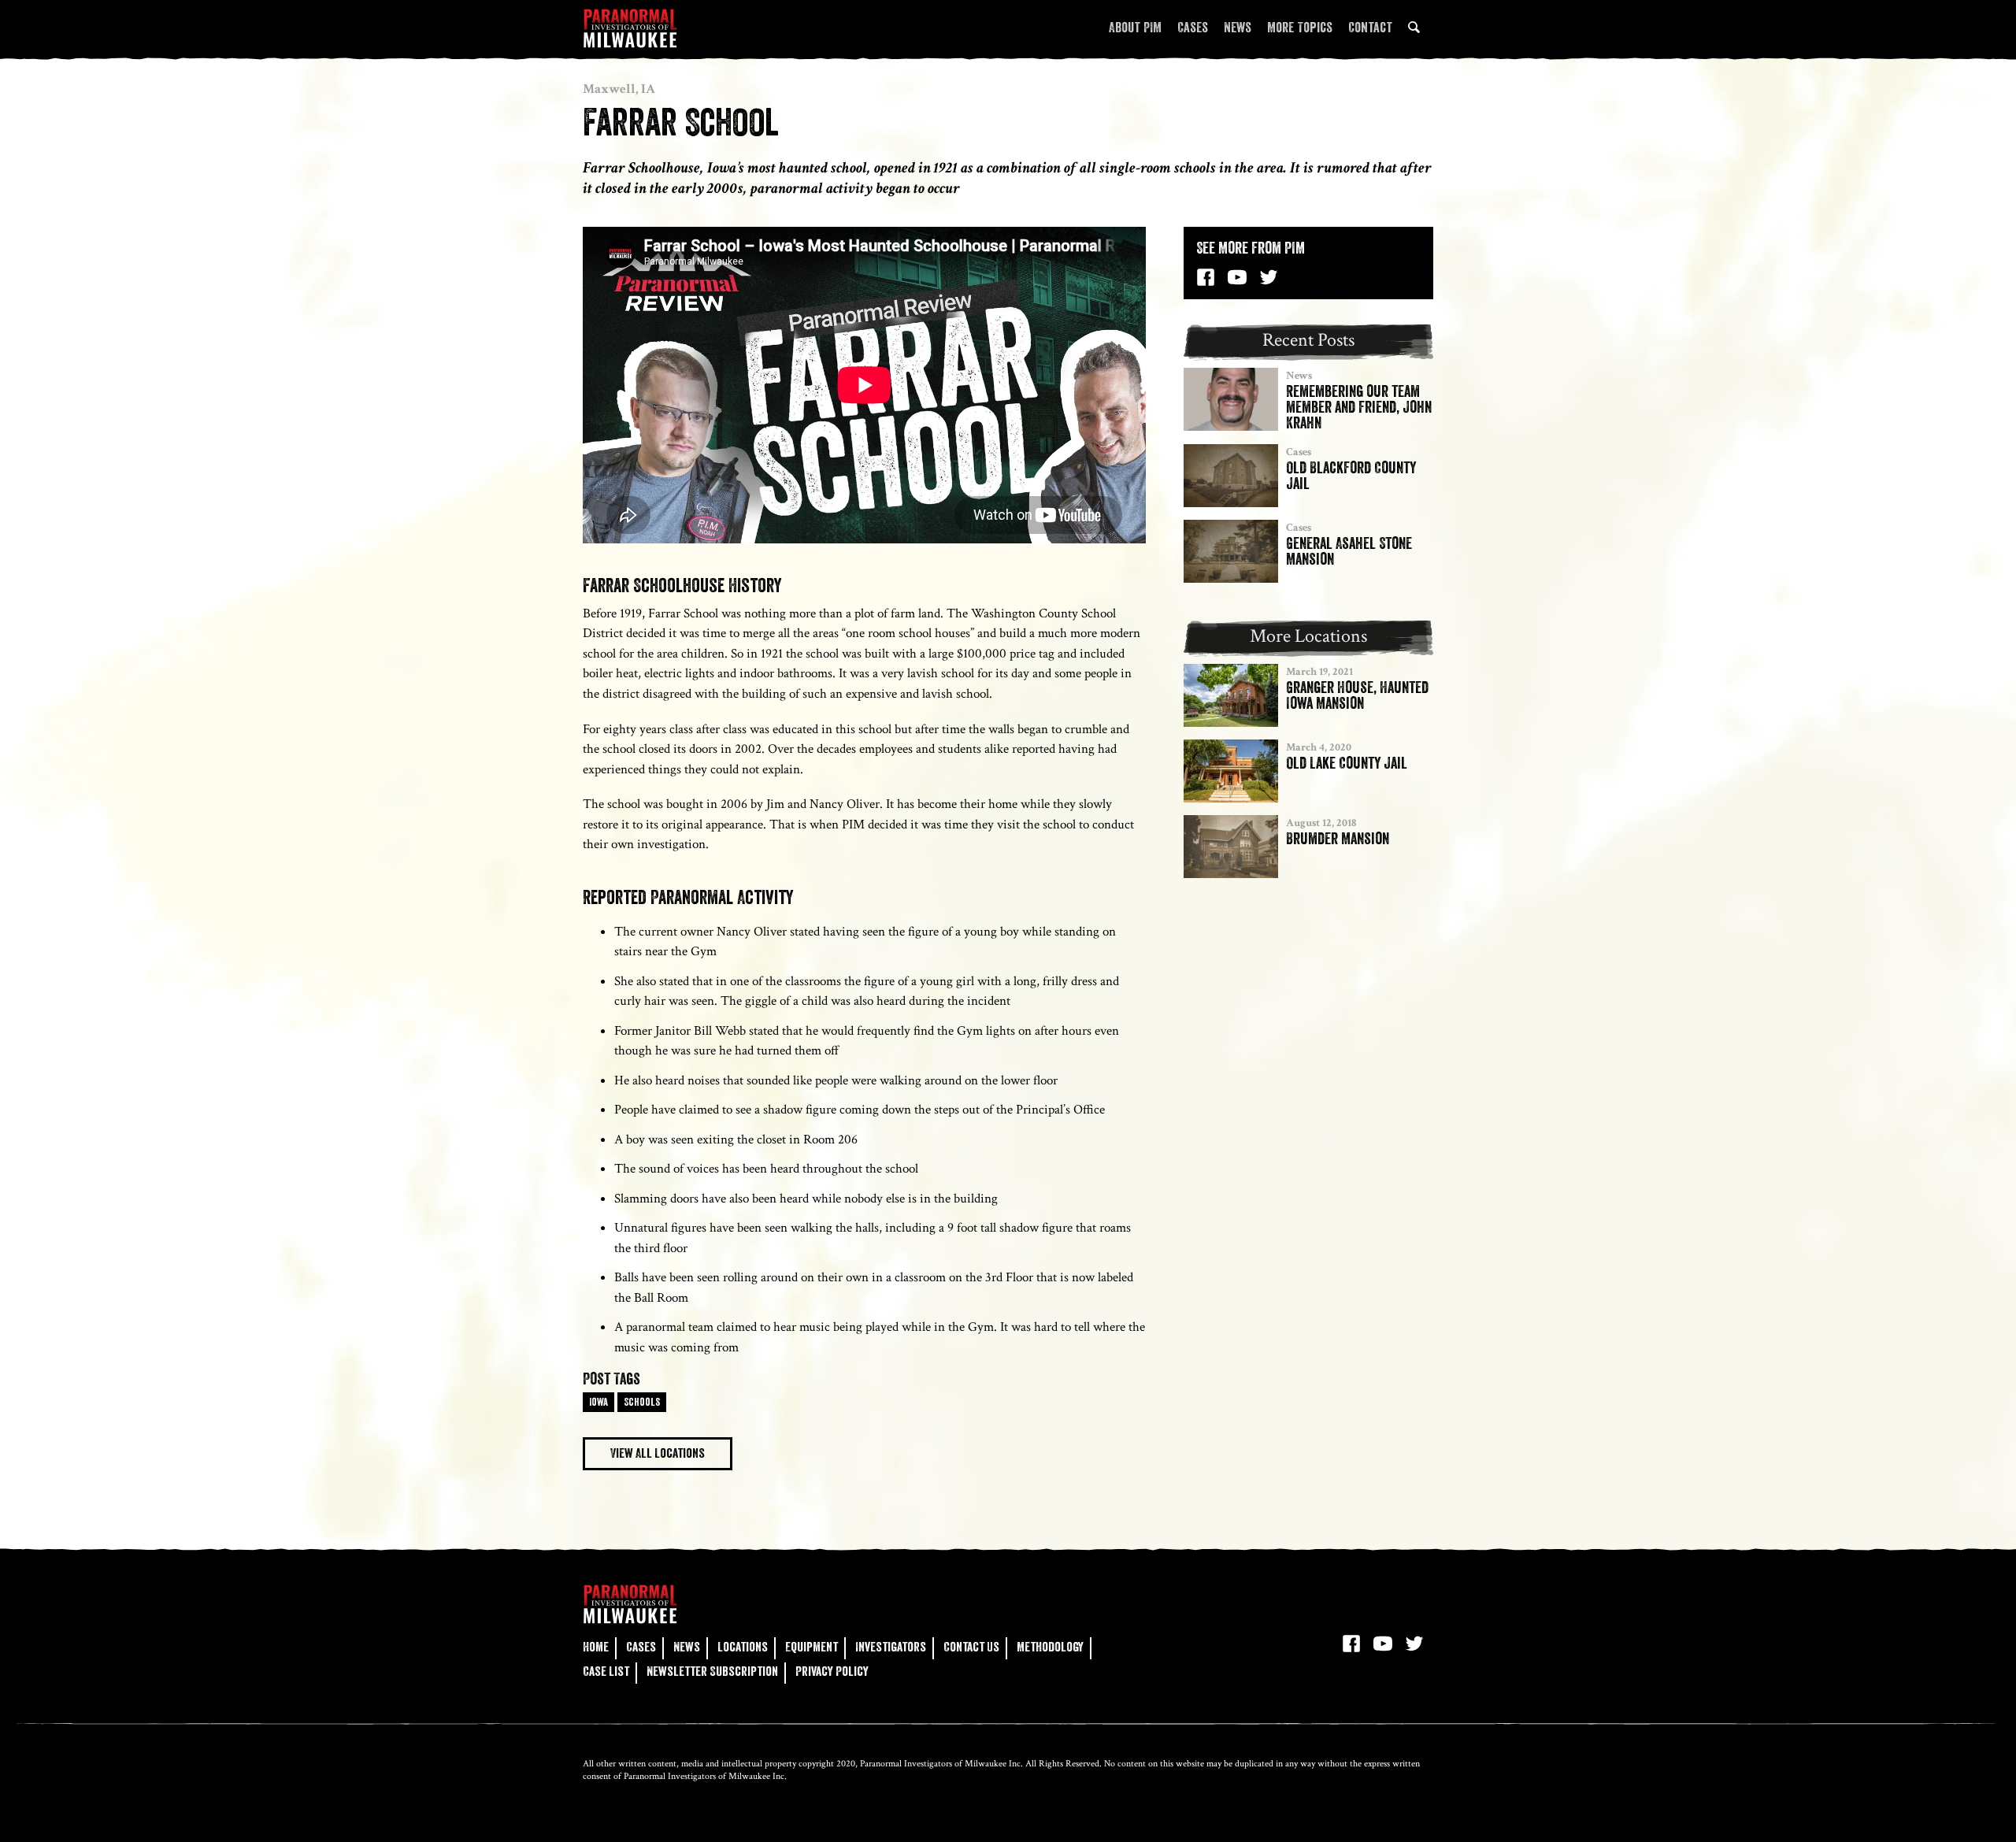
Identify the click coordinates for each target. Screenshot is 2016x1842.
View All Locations (658, 1453)
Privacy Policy (832, 1672)
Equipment (812, 1647)
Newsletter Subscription (712, 1672)
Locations (743, 1647)
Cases (1193, 28)
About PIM (1135, 28)
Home (596, 1647)
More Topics (1300, 28)
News (1238, 28)
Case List (606, 1672)
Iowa (598, 1402)
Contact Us (971, 1647)
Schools (642, 1402)
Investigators (891, 1647)
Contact (1370, 28)
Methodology (1050, 1647)
